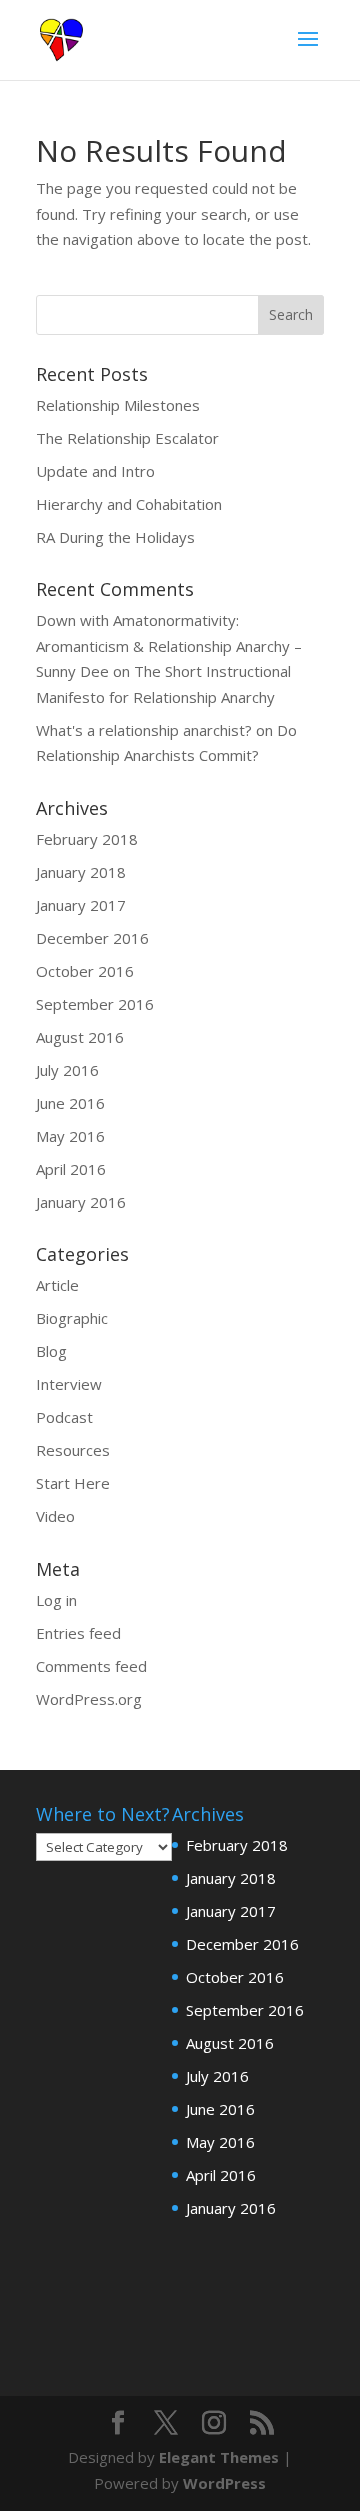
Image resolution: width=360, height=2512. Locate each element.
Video (55, 1516)
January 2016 (81, 1202)
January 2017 (81, 905)
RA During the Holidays (115, 537)
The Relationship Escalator (127, 438)
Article (57, 1285)
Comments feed (91, 1666)
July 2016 (67, 1070)
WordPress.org (89, 1699)
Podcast (64, 1417)
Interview (69, 1384)
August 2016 (80, 1037)
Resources (73, 1450)
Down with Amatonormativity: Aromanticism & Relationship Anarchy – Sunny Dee (169, 645)
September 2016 (95, 1004)
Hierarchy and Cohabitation (129, 504)
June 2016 (70, 1103)
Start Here (73, 1483)
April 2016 (71, 1169)
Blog (51, 1351)
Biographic (72, 1318)
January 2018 (81, 872)
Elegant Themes (219, 2457)
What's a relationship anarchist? (144, 730)
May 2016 (70, 1136)
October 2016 (85, 971)
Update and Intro (95, 471)
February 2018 (87, 839)
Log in (56, 1600)
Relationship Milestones (118, 405)
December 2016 (92, 938)
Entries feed (78, 1633)
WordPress (224, 2483)
